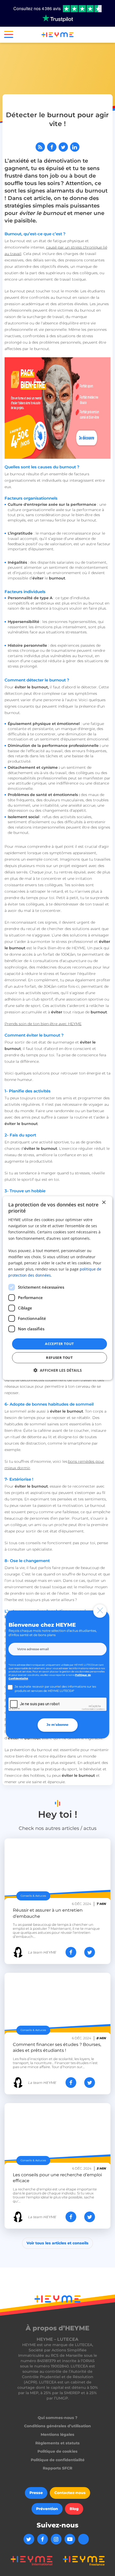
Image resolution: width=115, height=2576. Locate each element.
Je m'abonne (57, 1725)
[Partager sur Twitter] (63, 147)
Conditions (100, 1709)
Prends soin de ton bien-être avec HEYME (43, 1024)
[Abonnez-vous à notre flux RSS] (40, 147)
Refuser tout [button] (59, 1358)
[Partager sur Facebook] (52, 147)
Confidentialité (88, 1709)
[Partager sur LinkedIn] (75, 147)
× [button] (103, 1202)
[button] (7, 36)
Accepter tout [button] (59, 1344)
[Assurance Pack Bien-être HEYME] (58, 408)
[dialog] (58, 1288)
